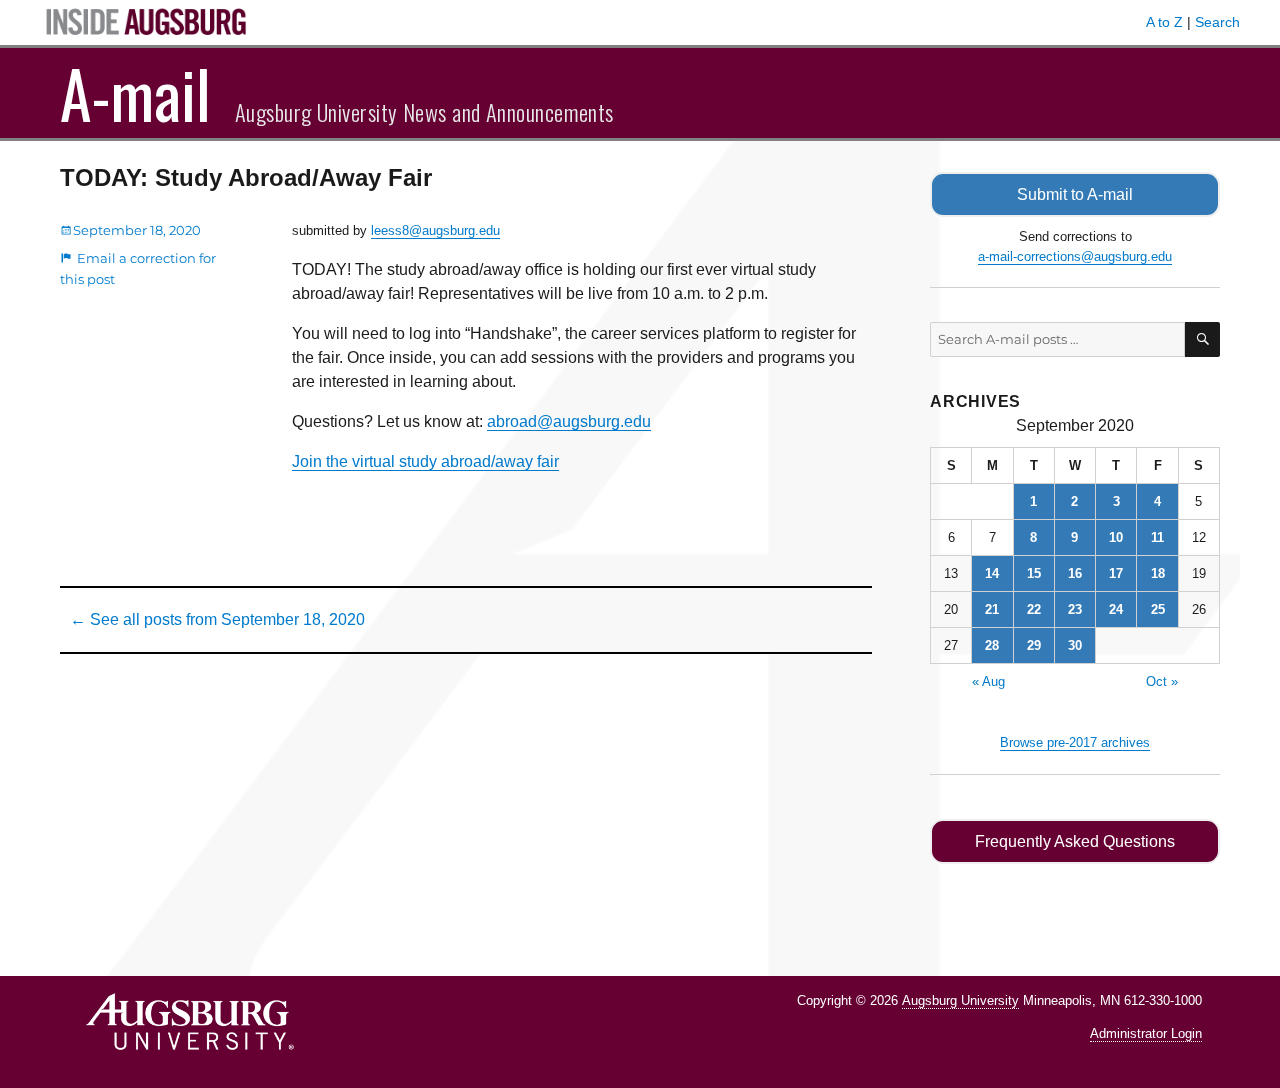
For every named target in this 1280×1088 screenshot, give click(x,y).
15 (1034, 573)
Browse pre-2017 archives (1075, 742)
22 (1034, 609)
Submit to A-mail (1075, 194)
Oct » (1162, 681)
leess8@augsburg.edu (435, 230)
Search (1217, 22)
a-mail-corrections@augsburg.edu (1075, 256)
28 (992, 645)
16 (1075, 573)
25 (1158, 609)
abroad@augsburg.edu (569, 421)
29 (1034, 645)
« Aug (988, 681)
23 (1075, 609)
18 (1158, 573)
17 (1116, 573)
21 (992, 609)
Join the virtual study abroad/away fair (425, 461)
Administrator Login (1146, 1033)
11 (1157, 537)
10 (1116, 537)
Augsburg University (960, 1000)
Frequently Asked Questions (1075, 841)
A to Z (1164, 22)
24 (1116, 609)
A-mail (135, 93)
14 (992, 573)
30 (1075, 645)
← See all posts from (217, 619)
